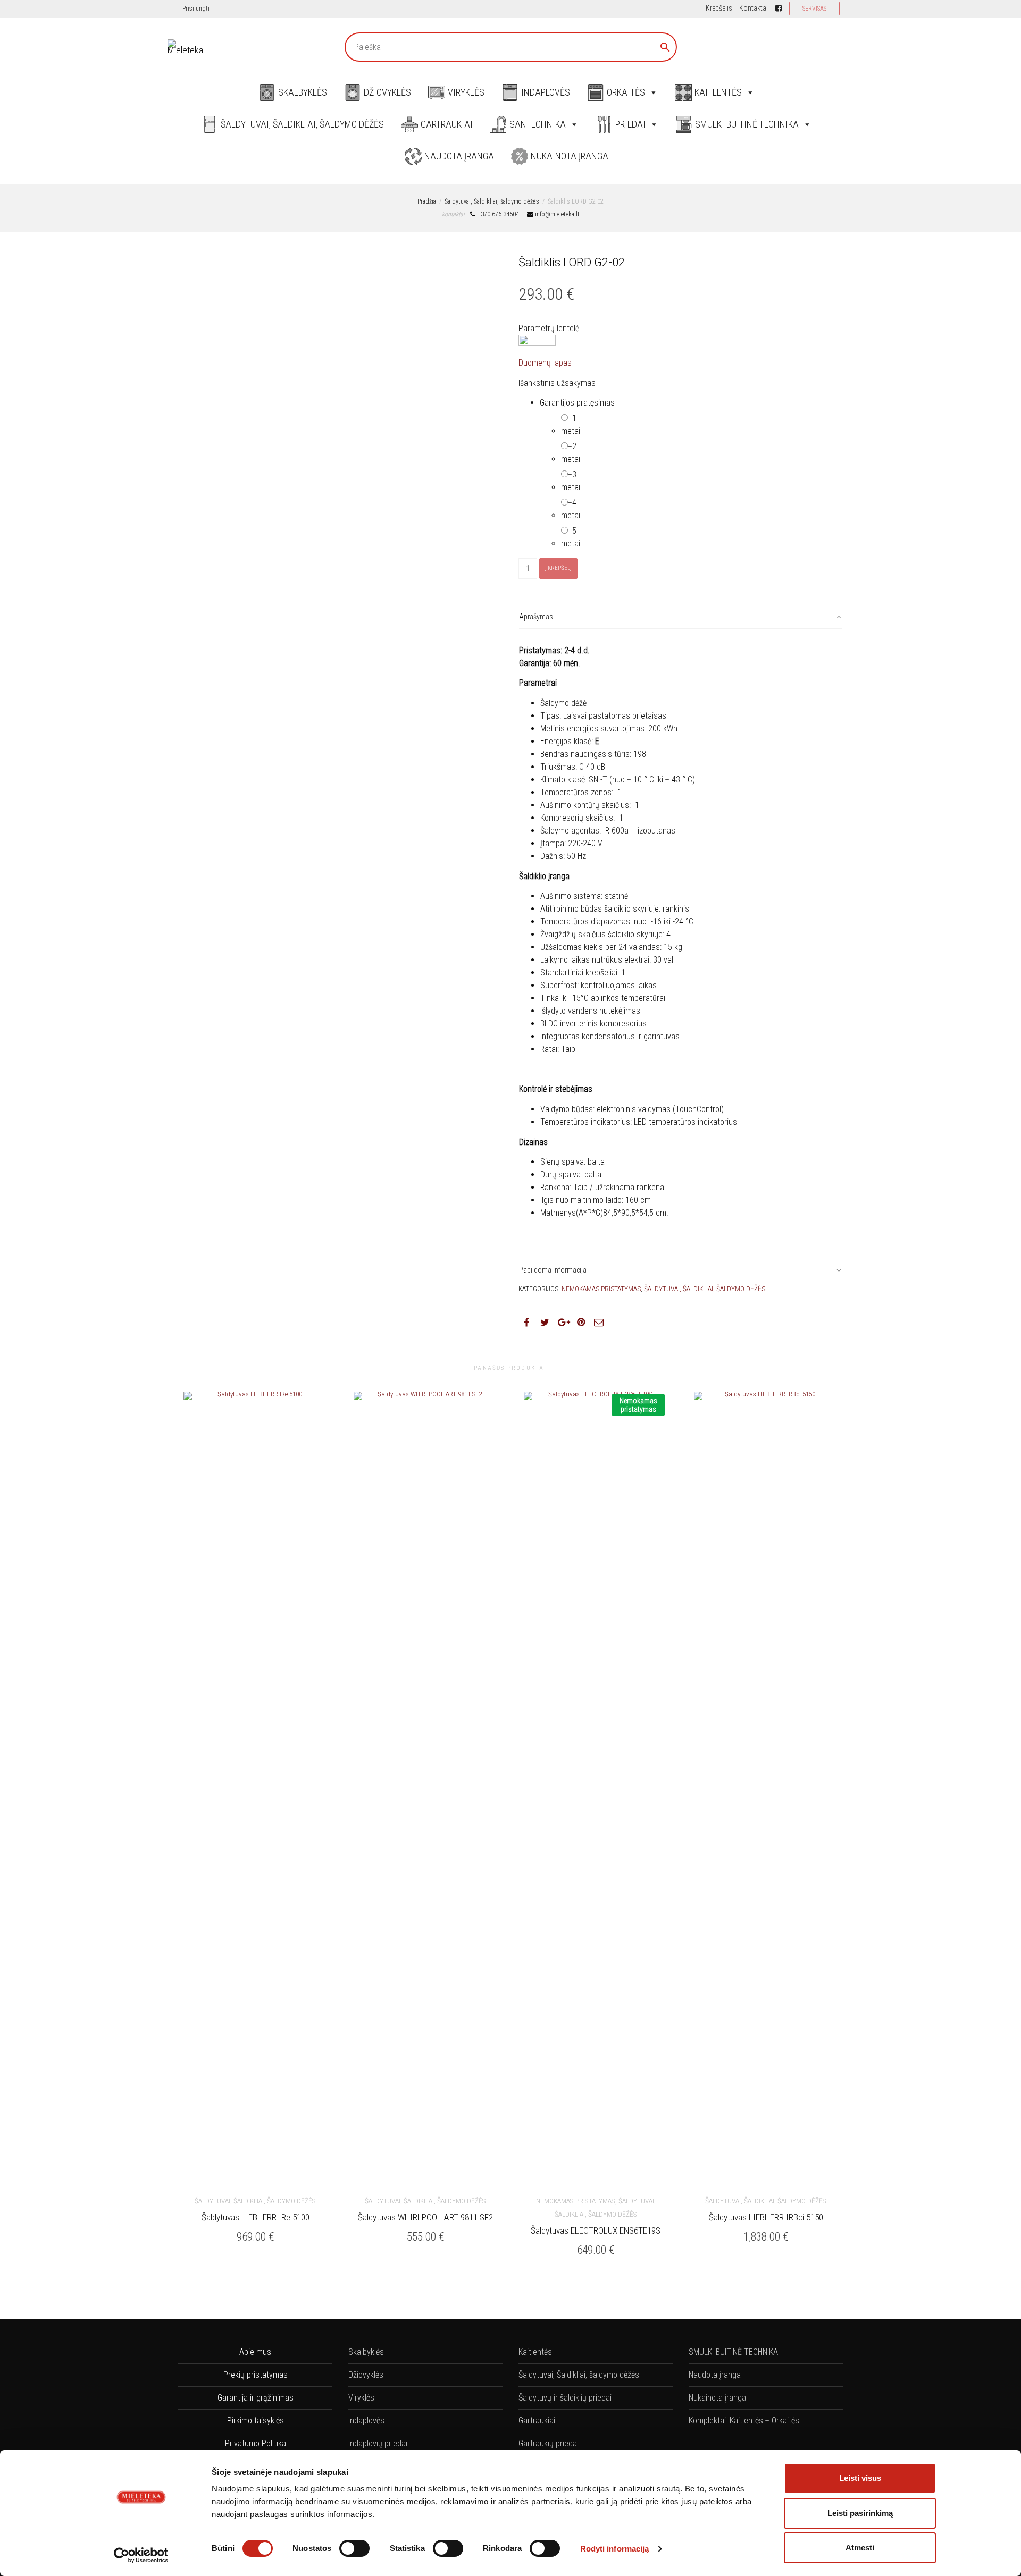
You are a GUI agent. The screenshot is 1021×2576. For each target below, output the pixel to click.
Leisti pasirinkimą (860, 2513)
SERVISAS (814, 9)
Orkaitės (626, 92)
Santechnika (538, 124)
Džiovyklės (387, 92)
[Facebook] (779, 8)
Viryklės (466, 92)
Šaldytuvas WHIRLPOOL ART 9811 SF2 (425, 2217)
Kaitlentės (718, 92)
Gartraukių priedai (549, 2443)
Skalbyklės (303, 92)
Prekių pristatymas (256, 2375)
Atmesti (860, 2548)
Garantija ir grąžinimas (256, 2398)
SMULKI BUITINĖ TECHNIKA (747, 124)
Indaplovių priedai (378, 2443)
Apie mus (255, 2352)
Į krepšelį (558, 568)
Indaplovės (546, 92)
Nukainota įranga (570, 156)
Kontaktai (754, 8)
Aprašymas (536, 617)
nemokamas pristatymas (601, 1289)
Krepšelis (719, 8)
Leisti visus (860, 2478)
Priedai (630, 124)
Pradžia (427, 201)
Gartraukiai (447, 124)
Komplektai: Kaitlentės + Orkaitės (744, 2421)
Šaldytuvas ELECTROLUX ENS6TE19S (596, 2230)
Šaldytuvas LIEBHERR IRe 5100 (256, 2217)
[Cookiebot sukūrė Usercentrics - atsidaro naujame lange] (141, 2555)
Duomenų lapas (545, 363)
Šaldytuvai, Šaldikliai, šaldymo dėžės (302, 124)
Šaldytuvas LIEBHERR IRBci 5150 (766, 2217)
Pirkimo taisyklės (256, 2421)
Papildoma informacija (553, 1270)
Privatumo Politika (256, 2443)
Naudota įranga (459, 156)
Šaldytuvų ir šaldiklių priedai (565, 2398)
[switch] (354, 2548)
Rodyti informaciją (615, 2549)
